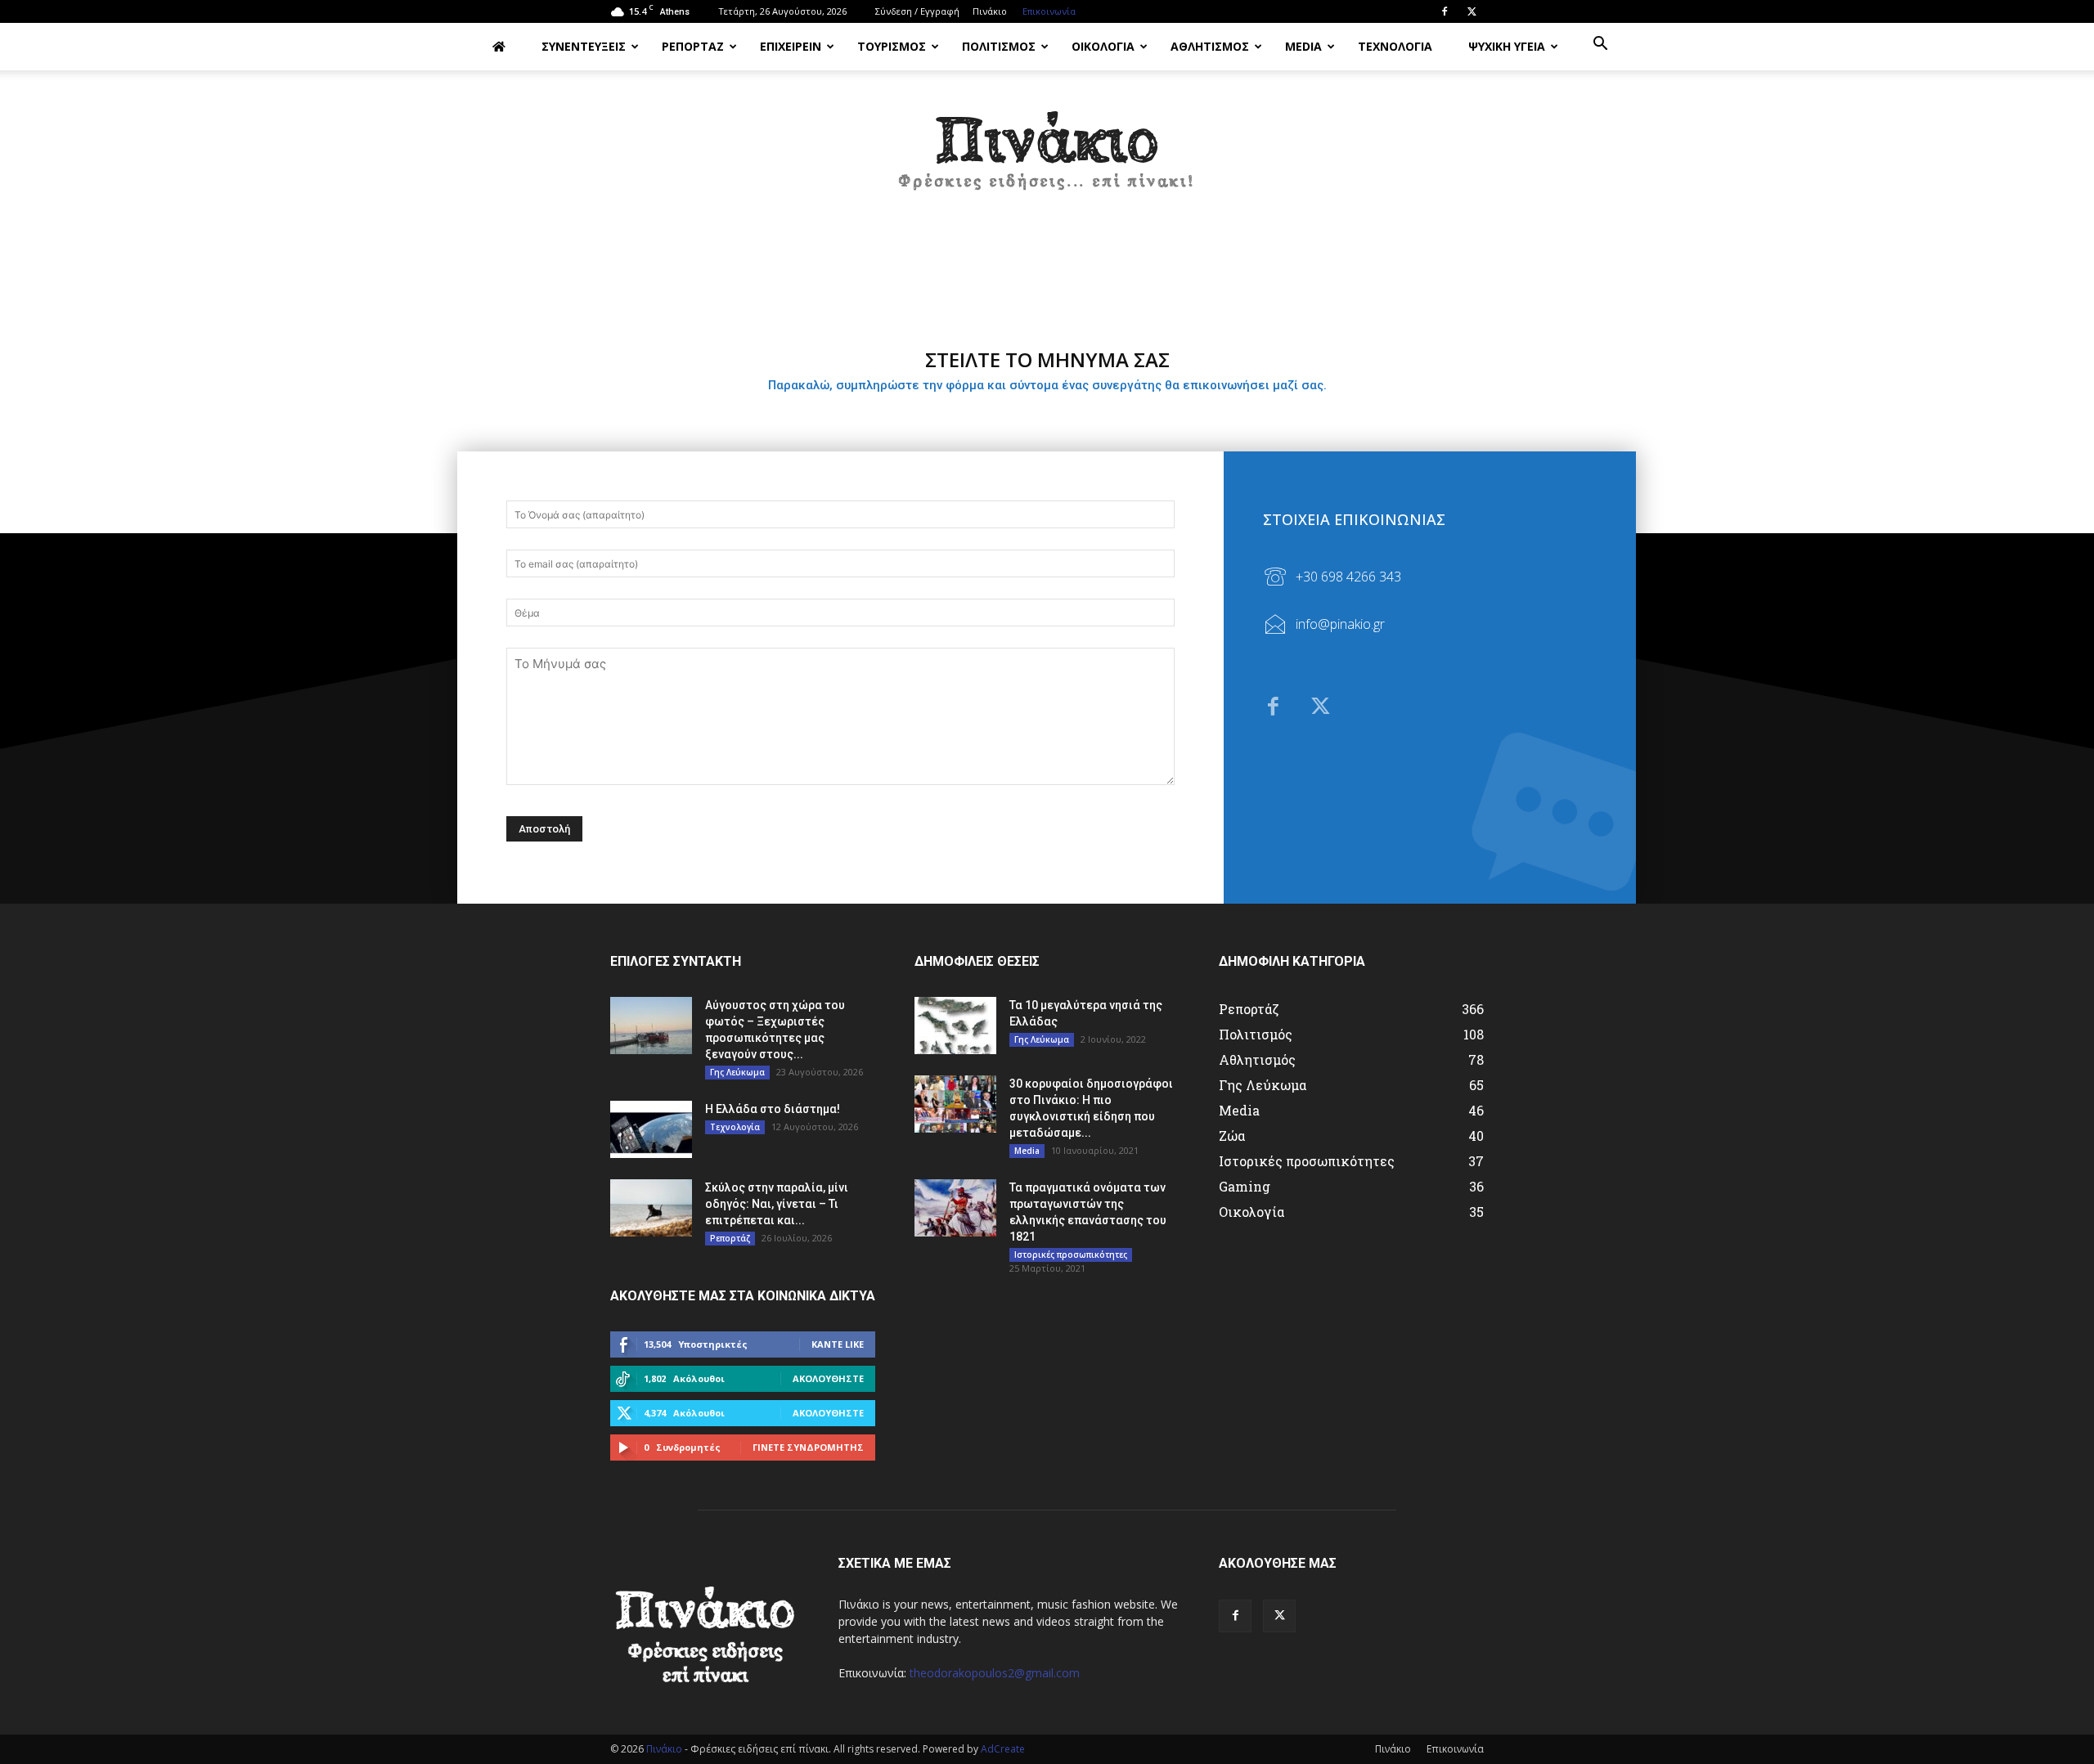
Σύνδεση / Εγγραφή (917, 11)
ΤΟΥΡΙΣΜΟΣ (892, 46)
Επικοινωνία (1049, 11)
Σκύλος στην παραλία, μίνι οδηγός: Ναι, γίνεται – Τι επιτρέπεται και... (777, 1204)
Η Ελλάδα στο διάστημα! (773, 1109)
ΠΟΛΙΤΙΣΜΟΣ (999, 46)
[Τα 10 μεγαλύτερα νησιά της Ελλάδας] (955, 1026)
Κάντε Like (838, 1344)
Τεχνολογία (735, 1127)
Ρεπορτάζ (730, 1238)
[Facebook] (1445, 11)
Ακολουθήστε (828, 1378)
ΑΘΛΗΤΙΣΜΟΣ (1210, 46)
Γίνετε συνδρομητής (808, 1447)
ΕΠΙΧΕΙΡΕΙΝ (791, 46)
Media (1027, 1151)
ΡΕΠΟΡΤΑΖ (693, 46)
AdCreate (1003, 1749)
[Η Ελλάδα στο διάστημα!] (651, 1129)
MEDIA (1303, 46)
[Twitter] (1472, 11)
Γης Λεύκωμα (737, 1072)
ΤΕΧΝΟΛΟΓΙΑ (1395, 46)
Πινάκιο (990, 11)
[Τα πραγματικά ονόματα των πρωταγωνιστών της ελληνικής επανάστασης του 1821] (955, 1208)
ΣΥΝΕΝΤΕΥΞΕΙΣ (584, 46)
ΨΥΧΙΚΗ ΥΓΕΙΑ (1507, 46)
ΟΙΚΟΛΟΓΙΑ (1103, 46)
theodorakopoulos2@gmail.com (995, 1673)
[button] (1600, 45)
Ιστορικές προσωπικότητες (1071, 1255)
